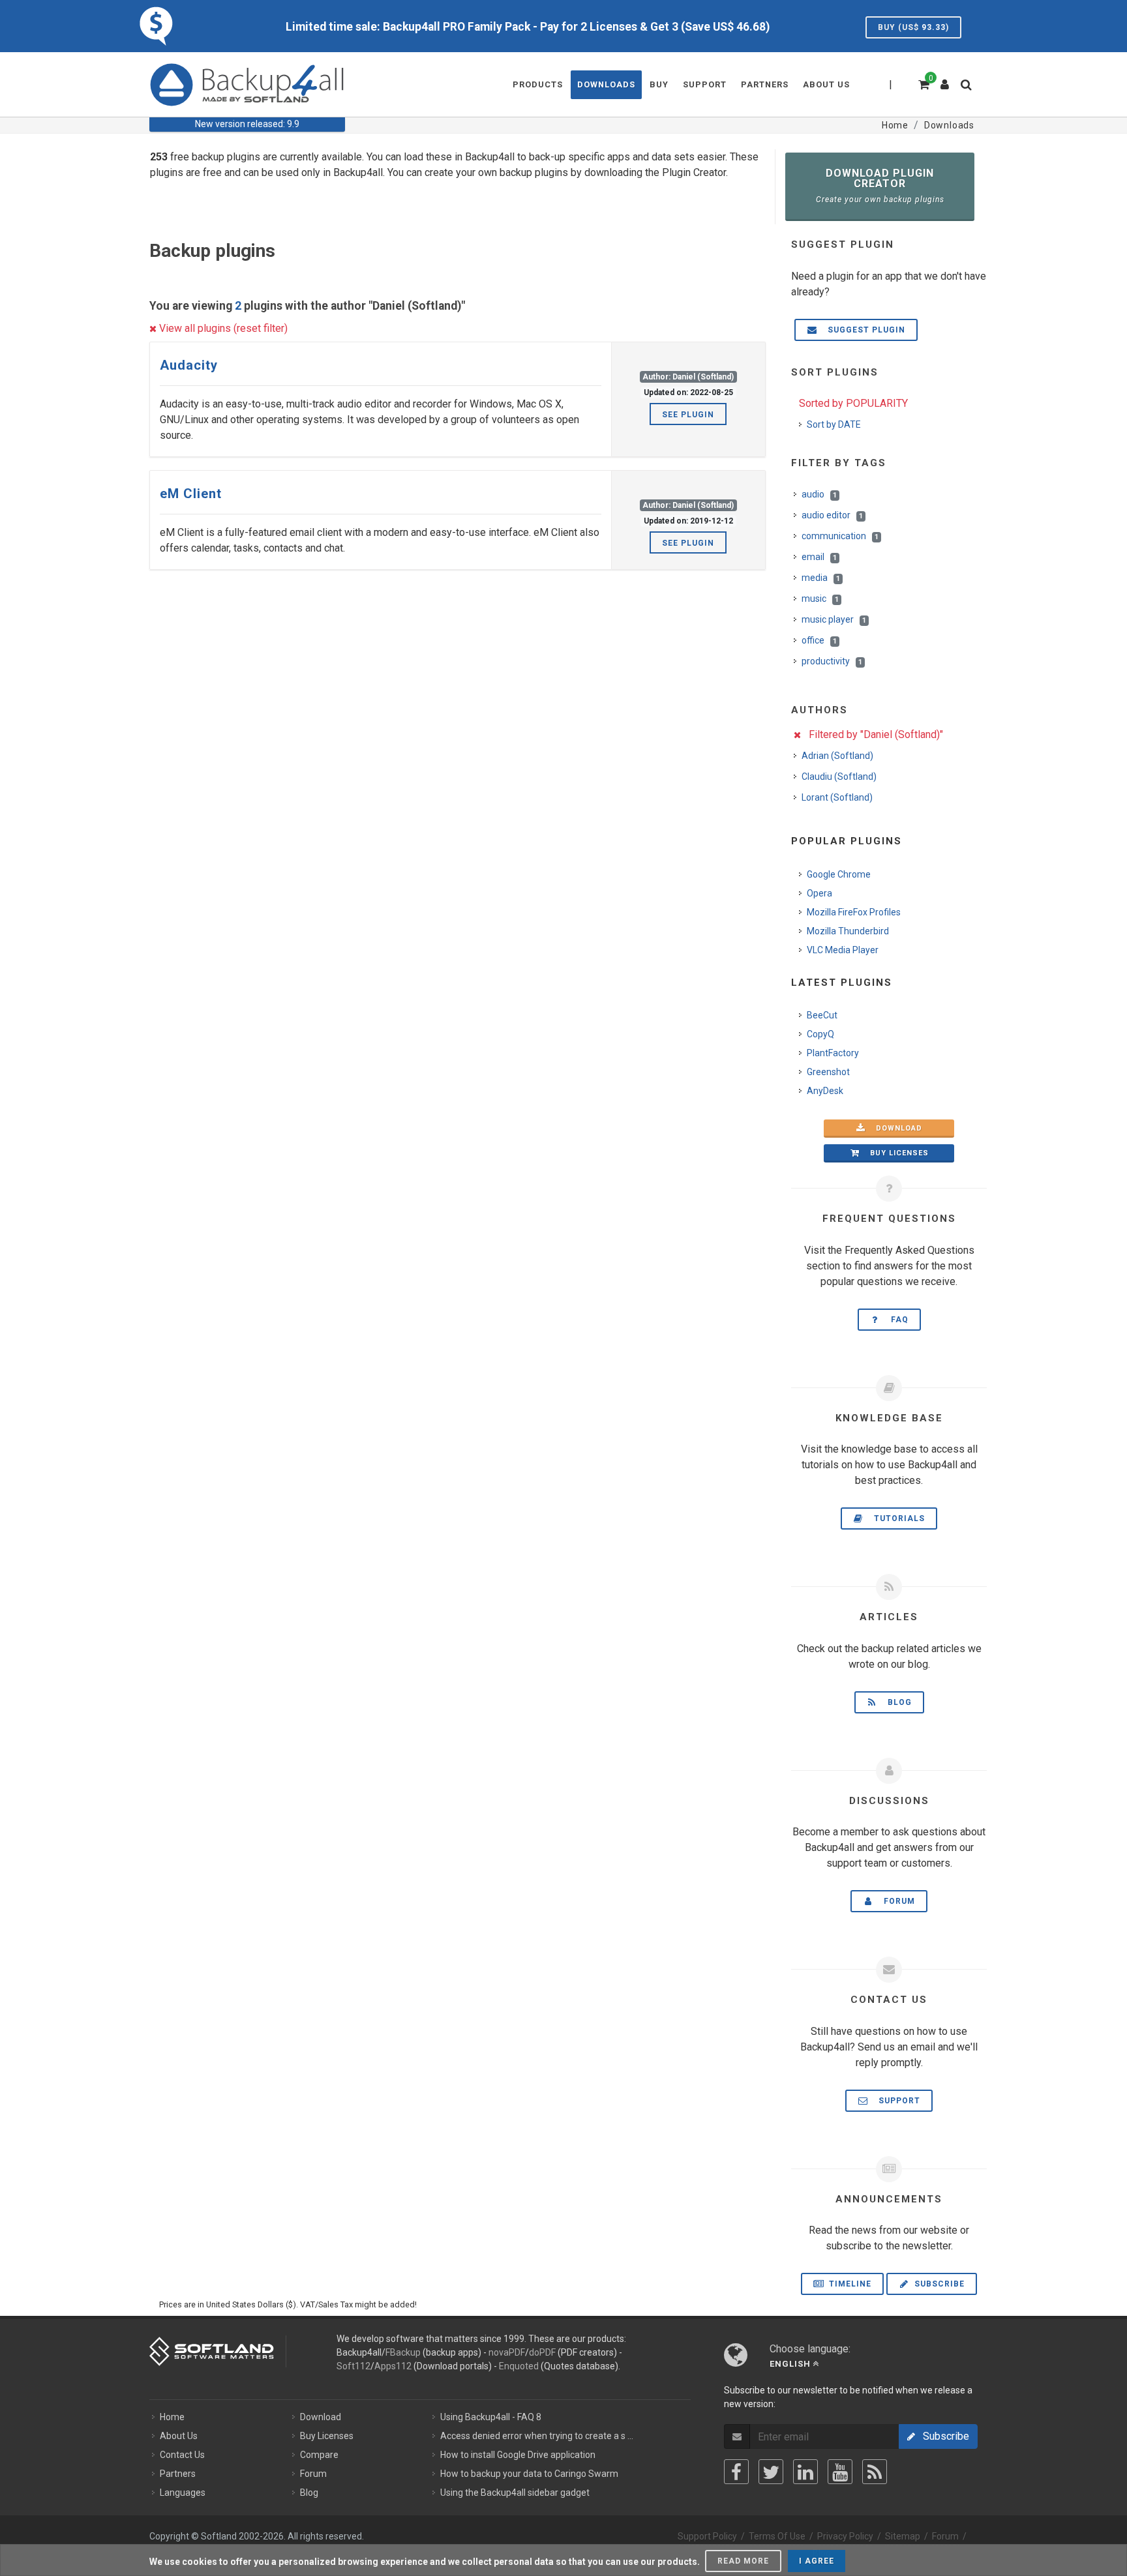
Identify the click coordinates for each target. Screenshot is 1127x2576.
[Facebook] (736, 2472)
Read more (743, 2561)
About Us (179, 2436)
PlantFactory (833, 1053)
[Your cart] (923, 83)
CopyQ (820, 1034)
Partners (178, 2474)
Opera (819, 893)
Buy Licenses (327, 2436)
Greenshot (828, 1072)
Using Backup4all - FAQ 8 (491, 2417)
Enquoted (519, 2366)
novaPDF (507, 2352)
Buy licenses (895, 1153)
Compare (319, 2455)
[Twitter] (771, 2472)
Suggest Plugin (863, 330)
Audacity (189, 365)
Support (895, 2101)
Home (172, 2417)
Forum (895, 1901)
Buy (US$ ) (913, 27)
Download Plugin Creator (880, 185)
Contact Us (182, 2455)
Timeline (849, 2284)
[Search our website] (969, 89)
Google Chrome (839, 874)
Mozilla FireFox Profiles (854, 912)
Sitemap (903, 2536)
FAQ (896, 1320)
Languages (183, 2493)
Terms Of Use (777, 2536)
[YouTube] (840, 2472)
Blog (896, 1702)
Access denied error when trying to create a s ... (537, 2436)
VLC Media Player (843, 950)
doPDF (542, 2352)
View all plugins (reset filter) (222, 328)
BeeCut (822, 1015)
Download (895, 1128)
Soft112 (353, 2366)
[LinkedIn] (805, 2472)
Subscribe (938, 2284)
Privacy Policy (845, 2536)
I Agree (817, 2561)
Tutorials (895, 1518)
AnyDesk (825, 1091)
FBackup (403, 2352)
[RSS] (875, 2472)
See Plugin (688, 415)
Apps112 (393, 2366)
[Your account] (945, 80)
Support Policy (707, 2536)
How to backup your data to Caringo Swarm (529, 2474)
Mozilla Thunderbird (848, 931)
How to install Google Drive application (518, 2455)
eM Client (191, 494)
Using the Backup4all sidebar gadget (515, 2493)
